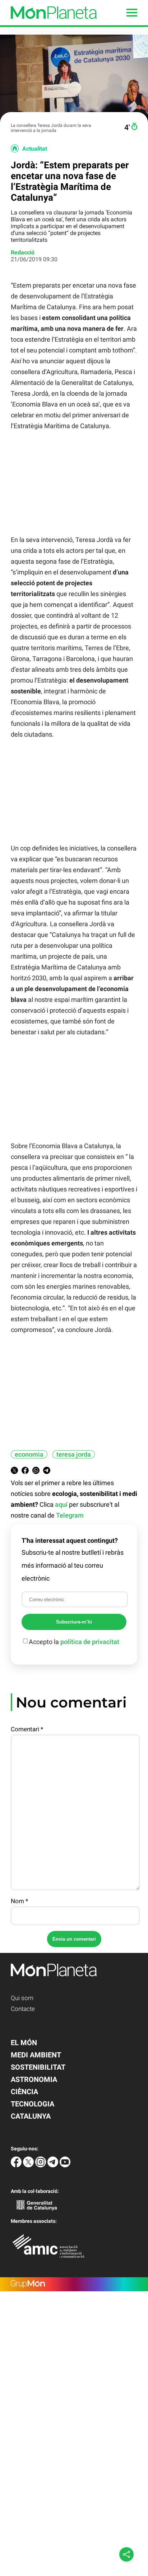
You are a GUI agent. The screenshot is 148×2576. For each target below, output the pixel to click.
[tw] (29, 2165)
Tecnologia (33, 2104)
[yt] (65, 2165)
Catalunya (31, 2116)
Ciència (24, 2092)
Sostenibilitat (38, 2067)
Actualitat (35, 149)
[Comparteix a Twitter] (14, 1472)
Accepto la (74, 1642)
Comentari (27, 1729)
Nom (19, 1901)
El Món (24, 2043)
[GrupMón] (74, 2284)
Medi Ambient (36, 2055)
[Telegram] (54, 2165)
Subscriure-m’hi (74, 1622)
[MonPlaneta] (48, 23)
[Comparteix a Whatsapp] (36, 1472)
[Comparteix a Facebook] (25, 1472)
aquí (61, 1504)
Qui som (22, 1998)
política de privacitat (90, 1642)
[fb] (17, 2165)
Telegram (70, 1515)
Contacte (23, 2009)
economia (29, 1454)
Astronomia (34, 2079)
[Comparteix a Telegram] (47, 1472)
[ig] (41, 2165)
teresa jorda (74, 1454)
